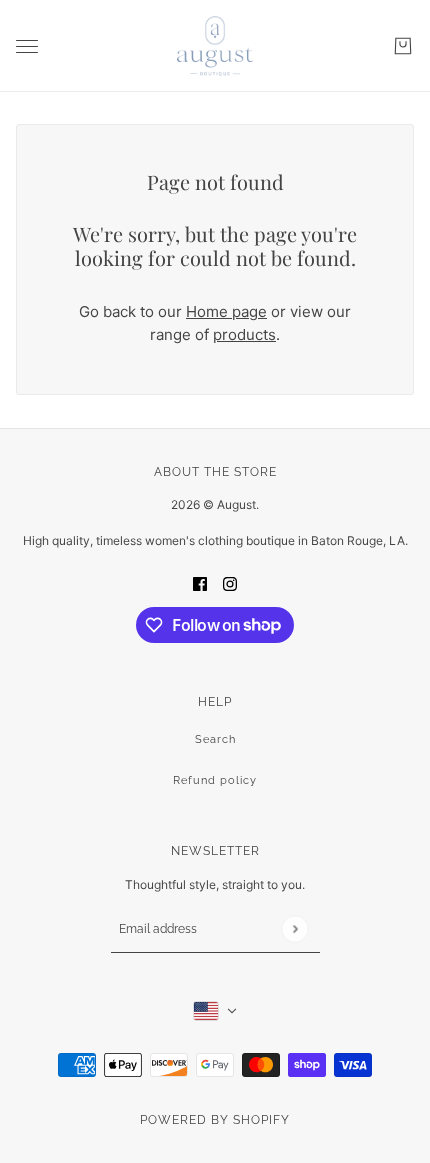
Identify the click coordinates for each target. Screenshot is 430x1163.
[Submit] (294, 928)
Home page (226, 311)
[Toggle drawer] (27, 46)
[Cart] (403, 46)
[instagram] (230, 583)
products (244, 334)
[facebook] (200, 583)
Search (215, 739)
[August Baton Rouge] (215, 46)
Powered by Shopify (215, 1120)
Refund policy (215, 780)
